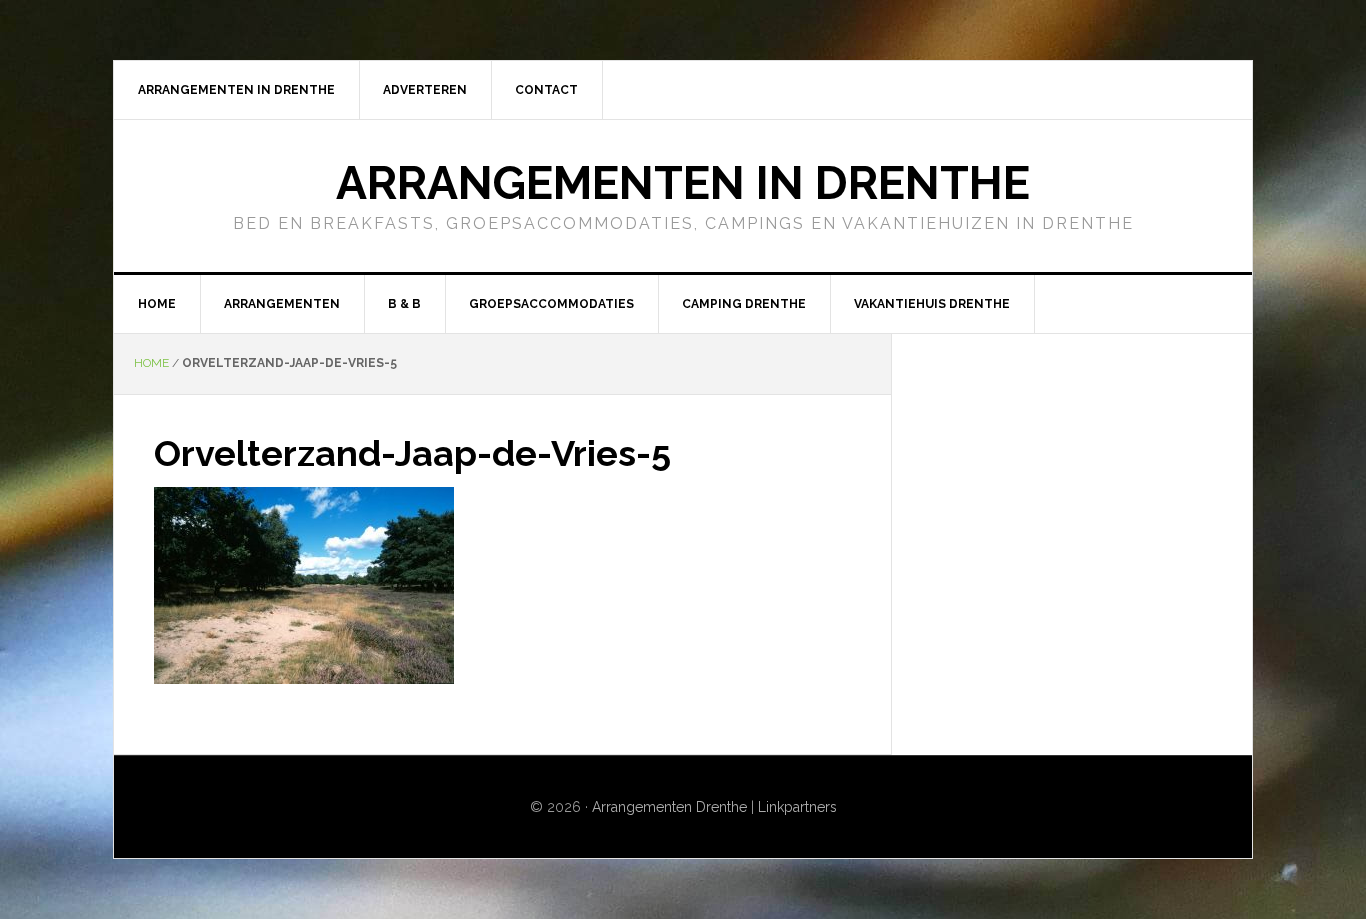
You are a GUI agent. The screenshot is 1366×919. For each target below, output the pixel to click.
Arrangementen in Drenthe (683, 183)
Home (151, 363)
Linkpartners (797, 807)
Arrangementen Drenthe (669, 807)
